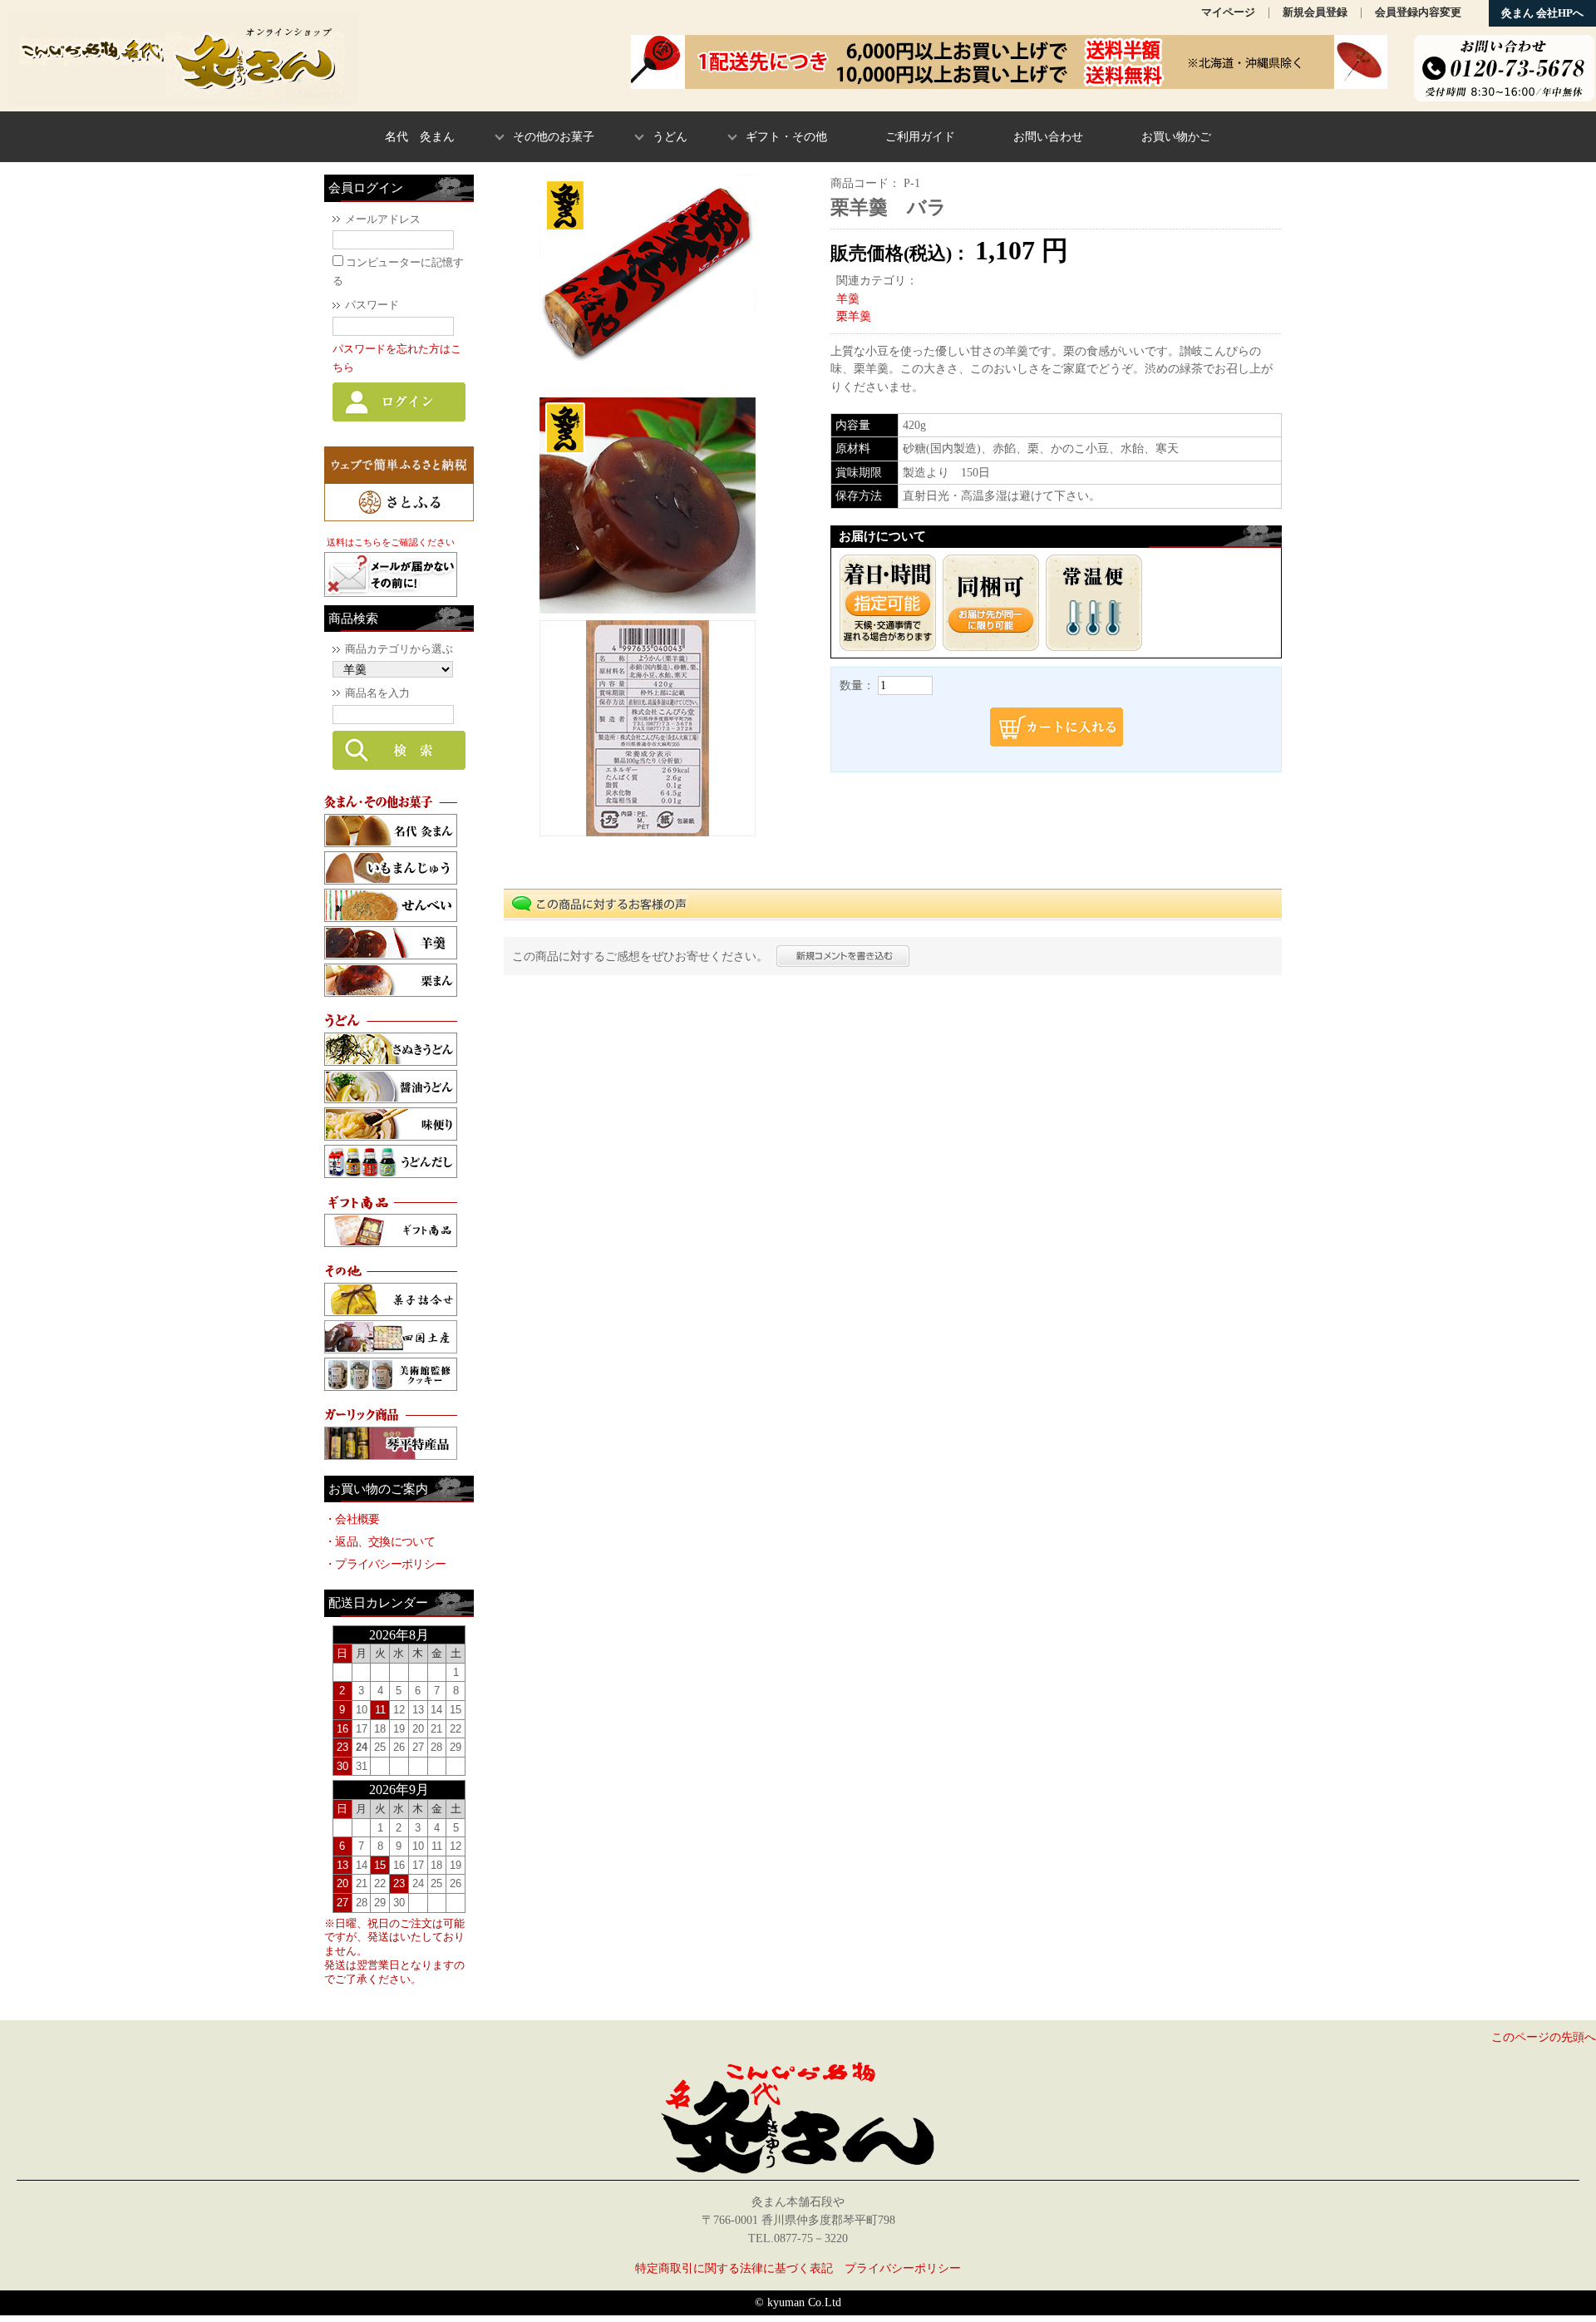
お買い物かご (1176, 136)
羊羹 (848, 298)
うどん (670, 136)
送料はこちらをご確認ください (391, 542)
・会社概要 (352, 1519)
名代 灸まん (420, 136)
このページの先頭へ (1544, 2037)
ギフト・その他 (786, 136)
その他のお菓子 (554, 136)
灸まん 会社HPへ (1542, 13)
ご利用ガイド (920, 136)
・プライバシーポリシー (385, 1564)
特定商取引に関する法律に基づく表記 (734, 2268)
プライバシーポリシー (903, 2268)
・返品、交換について (379, 1541)
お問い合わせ (1048, 136)
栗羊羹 (854, 316)
